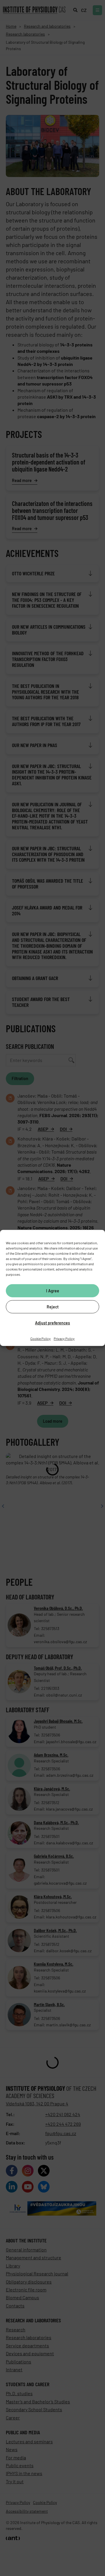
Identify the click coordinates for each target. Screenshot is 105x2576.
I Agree (53, 1290)
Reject (53, 1307)
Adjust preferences (52, 1323)
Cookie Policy (41, 1338)
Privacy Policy (64, 1338)
